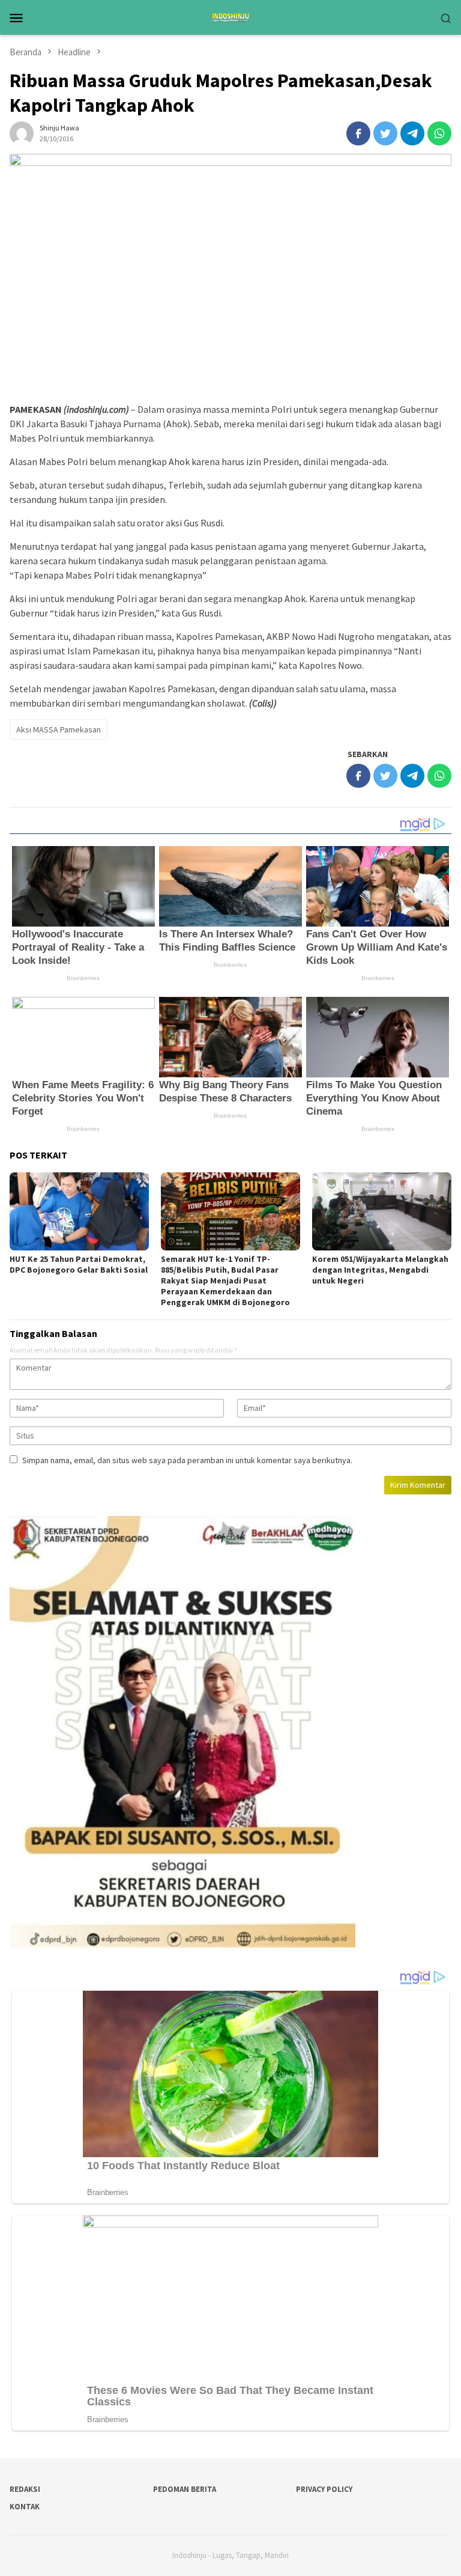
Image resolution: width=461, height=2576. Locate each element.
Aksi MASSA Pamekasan (59, 729)
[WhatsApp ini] (439, 133)
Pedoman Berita (185, 2489)
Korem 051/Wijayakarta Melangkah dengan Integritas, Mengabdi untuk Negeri (380, 1270)
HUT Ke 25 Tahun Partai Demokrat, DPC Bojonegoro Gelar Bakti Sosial (79, 1264)
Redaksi (25, 2489)
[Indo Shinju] (230, 16)
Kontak (25, 2507)
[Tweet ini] (385, 133)
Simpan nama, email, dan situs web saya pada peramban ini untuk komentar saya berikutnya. (187, 1460)
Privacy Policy (324, 2489)
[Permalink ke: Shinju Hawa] (22, 132)
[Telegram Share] (412, 133)
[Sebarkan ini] (358, 133)
